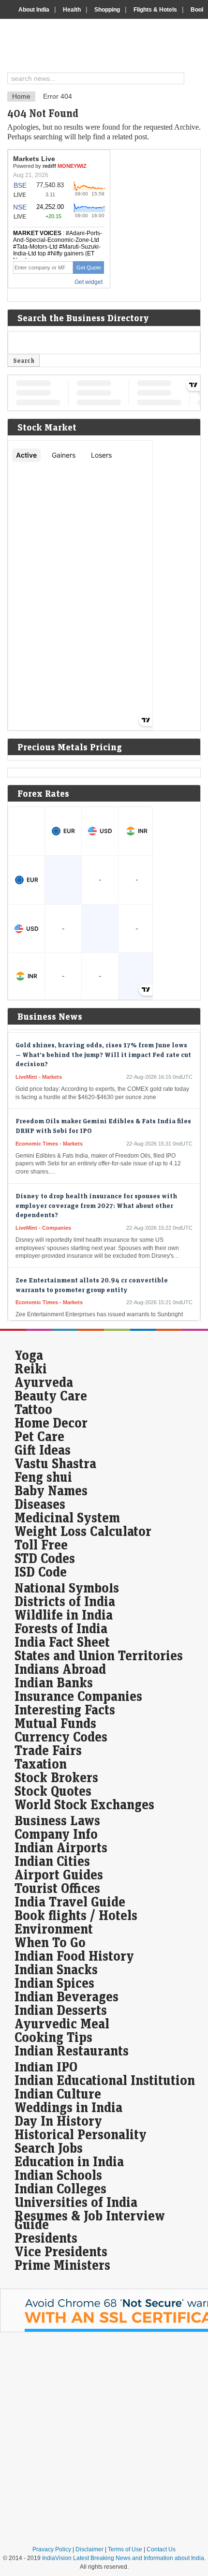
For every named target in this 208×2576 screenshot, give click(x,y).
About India (34, 10)
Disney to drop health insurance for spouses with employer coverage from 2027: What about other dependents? (96, 1197)
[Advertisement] (104, 2439)
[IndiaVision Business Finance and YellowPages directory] (108, 47)
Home (21, 96)
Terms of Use (125, 2549)
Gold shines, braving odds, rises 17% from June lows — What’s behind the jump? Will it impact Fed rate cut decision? (103, 1047)
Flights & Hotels (155, 10)
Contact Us (161, 2549)
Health (72, 10)
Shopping (107, 10)
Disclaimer (89, 2549)
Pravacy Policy (52, 2549)
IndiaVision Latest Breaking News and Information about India (123, 2558)
